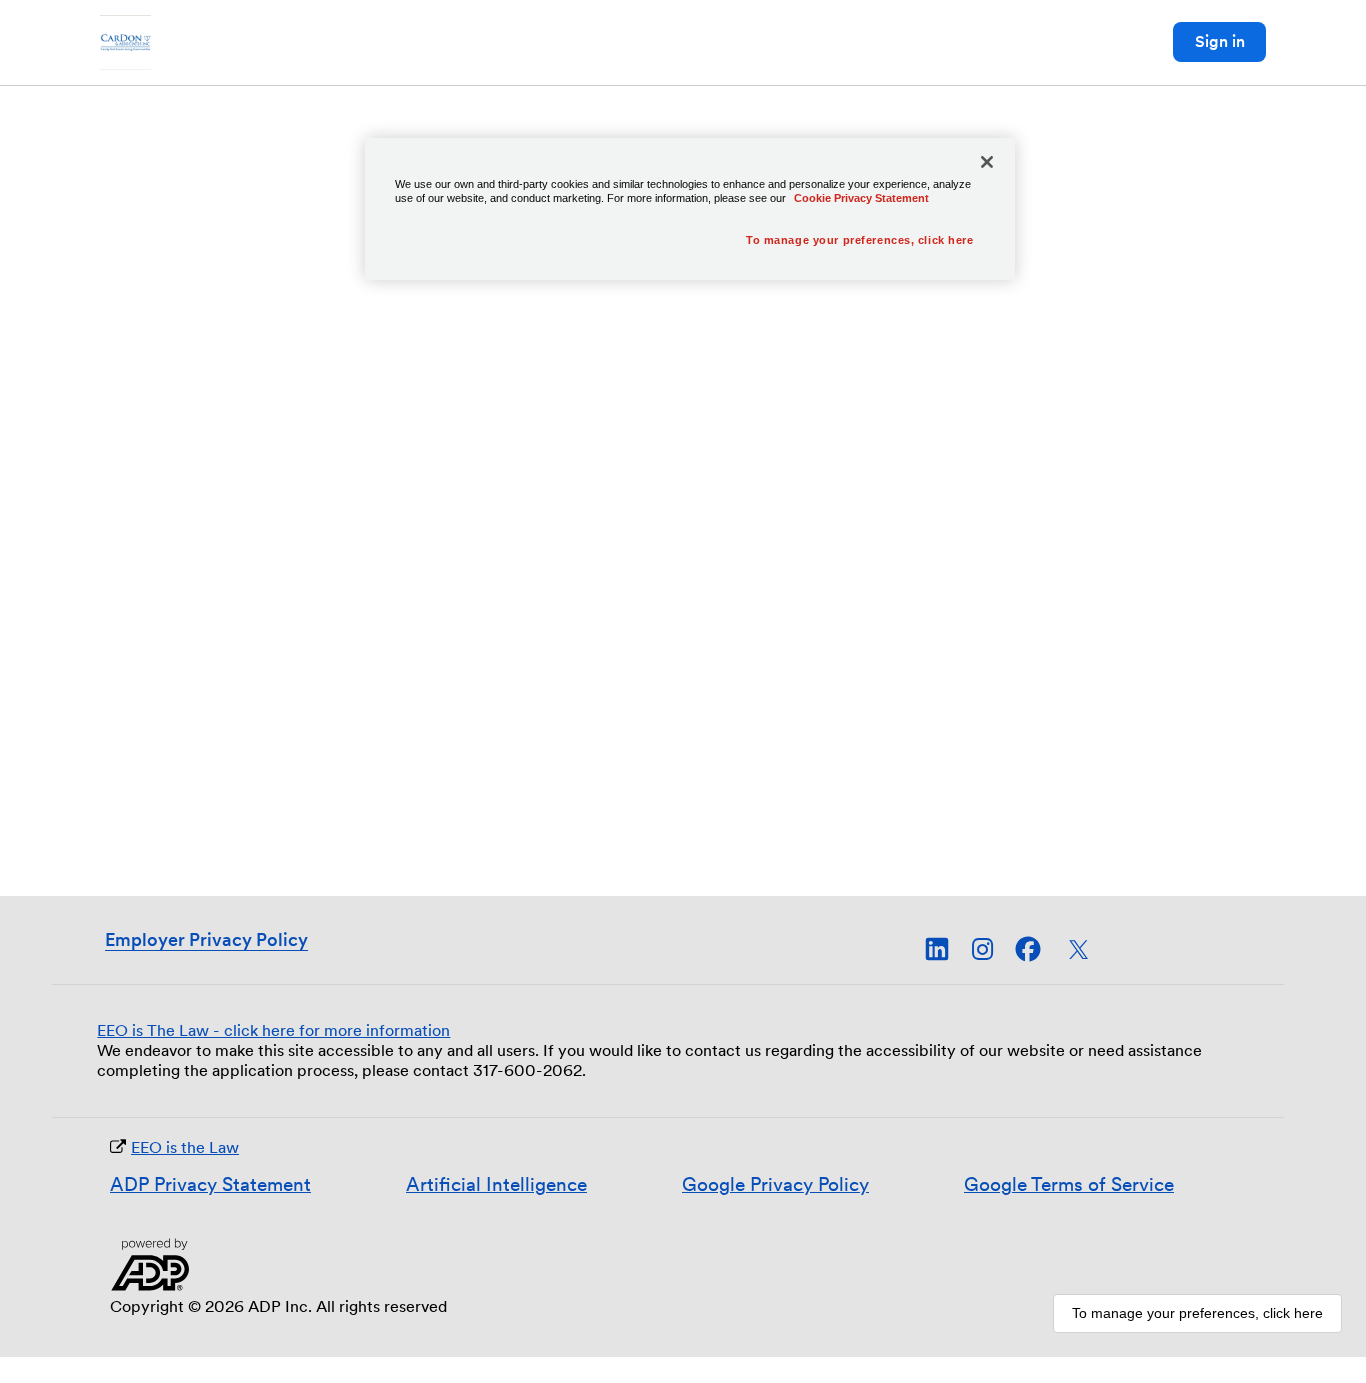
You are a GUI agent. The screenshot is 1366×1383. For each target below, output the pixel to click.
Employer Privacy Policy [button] (206, 939)
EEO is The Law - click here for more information (273, 1030)
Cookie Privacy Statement (861, 198)
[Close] (987, 162)
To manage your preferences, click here (1197, 1313)
